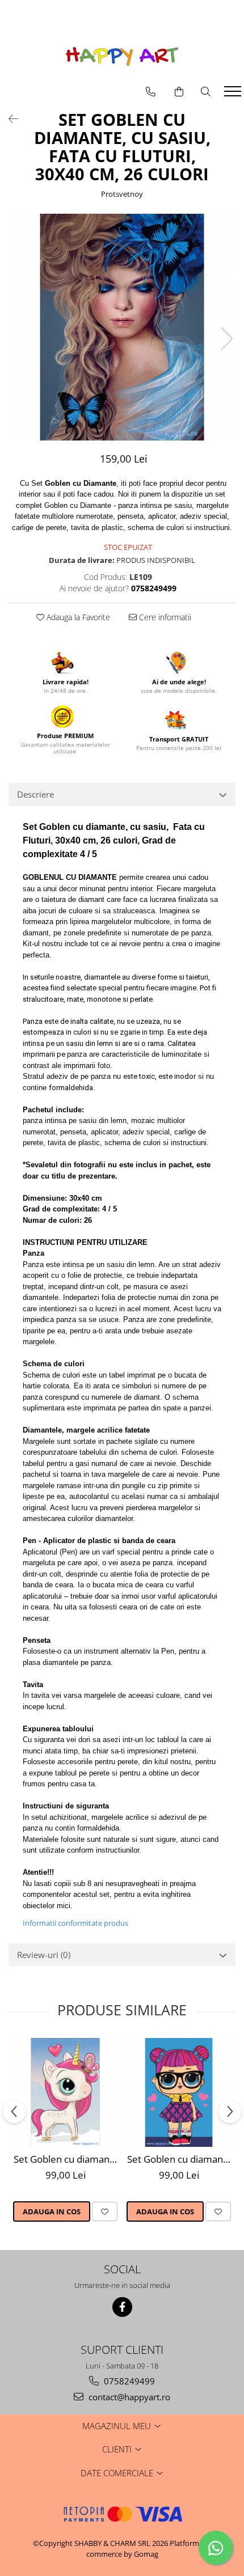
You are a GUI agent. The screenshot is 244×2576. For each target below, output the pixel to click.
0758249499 (128, 2381)
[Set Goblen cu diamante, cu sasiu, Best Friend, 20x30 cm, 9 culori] (179, 2092)
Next (226, 339)
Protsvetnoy (122, 194)
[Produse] (234, 95)
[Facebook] (122, 2307)
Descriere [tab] (35, 794)
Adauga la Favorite (77, 617)
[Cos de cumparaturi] (179, 92)
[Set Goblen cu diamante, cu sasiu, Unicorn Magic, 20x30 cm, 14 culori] (65, 2092)
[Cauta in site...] (206, 92)
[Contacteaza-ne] (151, 92)
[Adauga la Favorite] (105, 2211)
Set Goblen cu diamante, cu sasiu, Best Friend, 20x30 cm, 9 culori (180, 2159)
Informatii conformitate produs (75, 1923)
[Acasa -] (122, 56)
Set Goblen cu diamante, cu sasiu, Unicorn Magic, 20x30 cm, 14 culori (67, 2159)
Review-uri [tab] (44, 1955)
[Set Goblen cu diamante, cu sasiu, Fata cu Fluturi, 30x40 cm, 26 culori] (122, 327)
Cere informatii (164, 617)
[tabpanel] (122, 327)
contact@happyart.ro (128, 2397)
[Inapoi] (9, 119)
